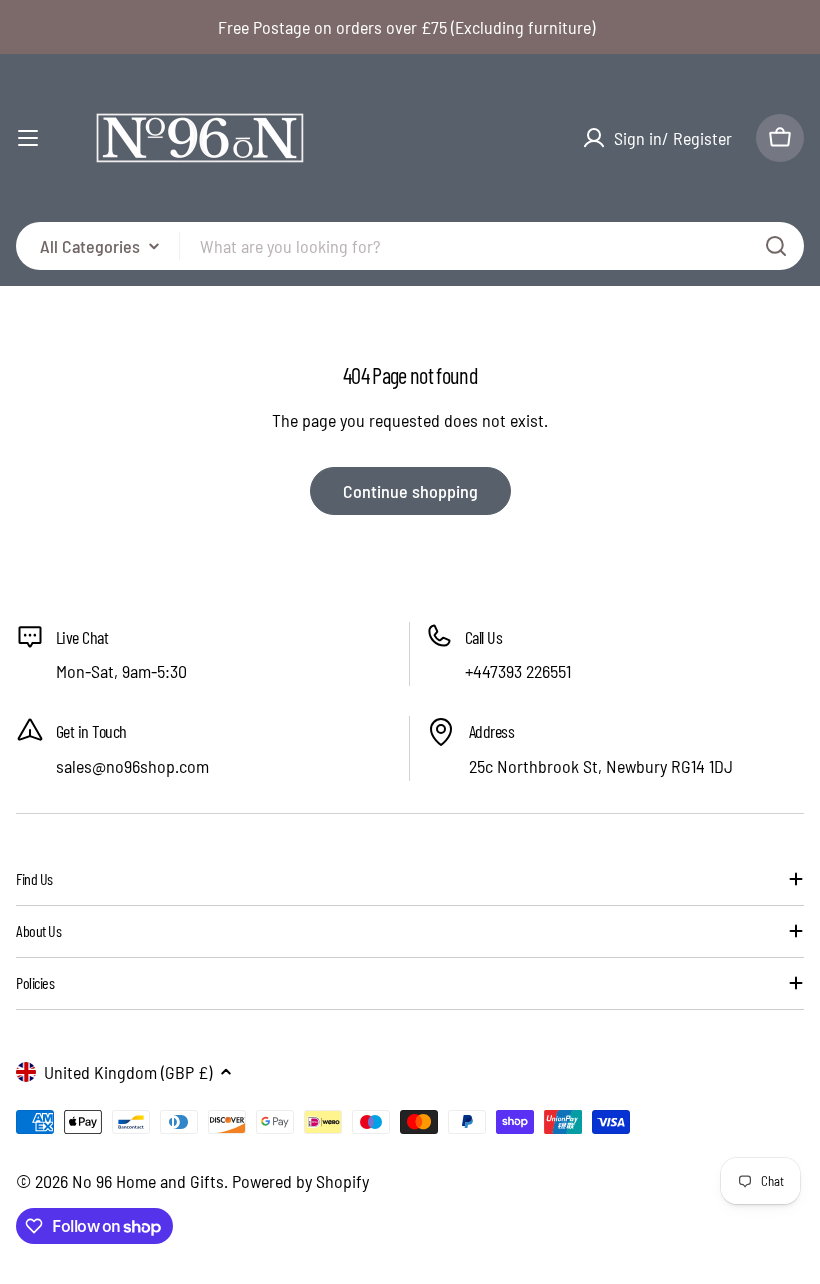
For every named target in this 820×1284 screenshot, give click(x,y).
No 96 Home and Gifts (148, 1181)
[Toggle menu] (28, 138)
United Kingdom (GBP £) (128, 1072)
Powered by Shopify (300, 1181)
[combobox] (410, 246)
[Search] (776, 246)
